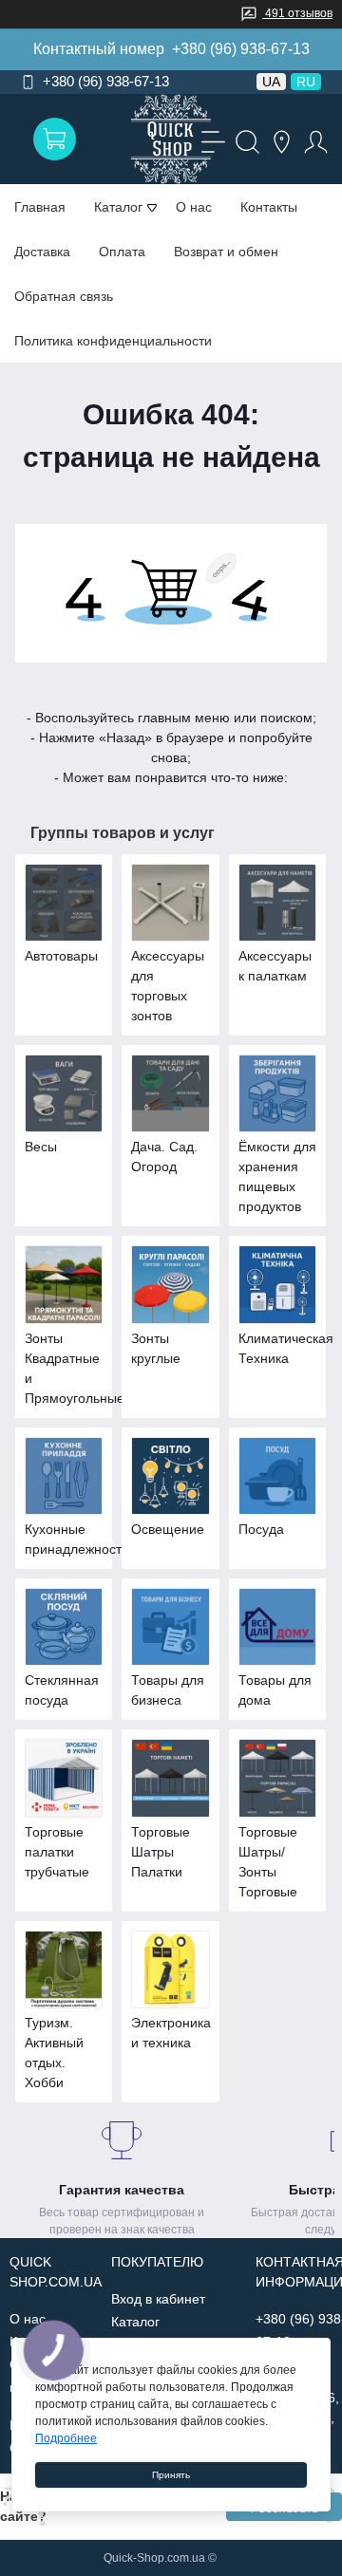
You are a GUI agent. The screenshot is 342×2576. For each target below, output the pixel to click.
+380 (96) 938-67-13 (241, 49)
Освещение (168, 1529)
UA (271, 82)
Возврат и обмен (226, 252)
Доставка (42, 252)
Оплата (122, 252)
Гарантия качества (122, 2190)
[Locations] (279, 140)
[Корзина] (55, 139)
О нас (194, 207)
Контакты (269, 207)
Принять (171, 2475)
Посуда (261, 1529)
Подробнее (66, 2438)
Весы (41, 1147)
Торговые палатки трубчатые (57, 1852)
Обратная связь (64, 296)
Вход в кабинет (158, 2299)
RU (306, 82)
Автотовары (61, 956)
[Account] (313, 140)
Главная (40, 207)
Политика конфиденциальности (113, 341)
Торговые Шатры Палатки (161, 1852)
